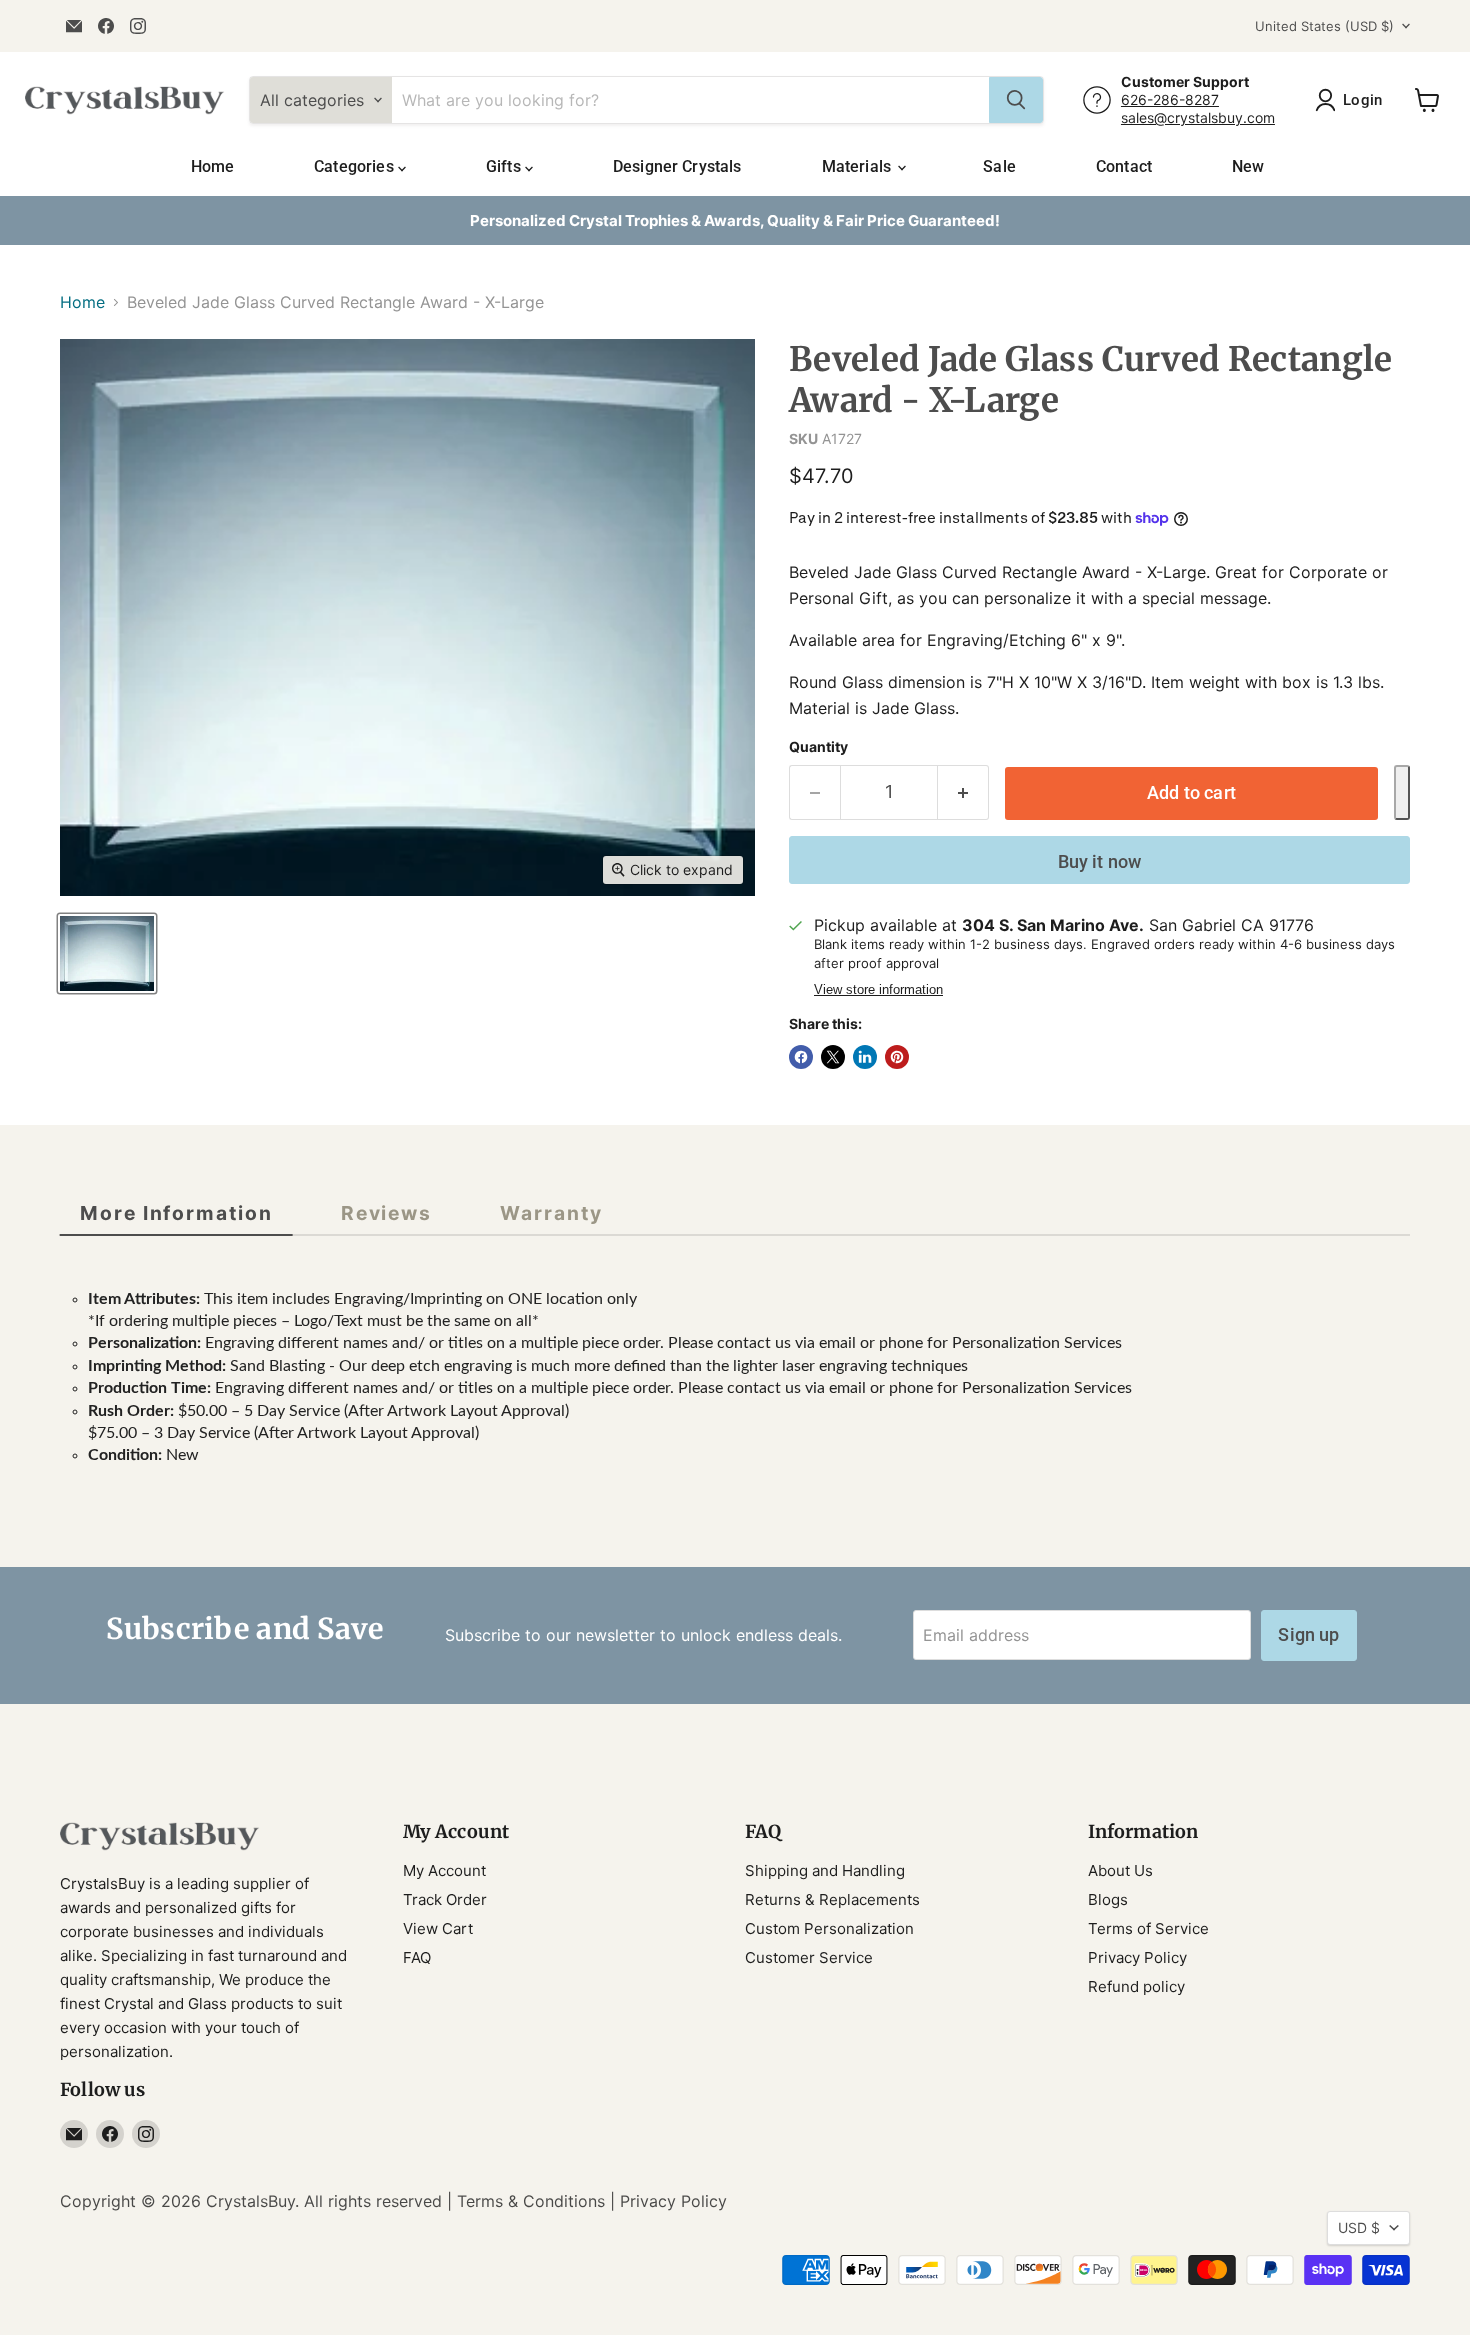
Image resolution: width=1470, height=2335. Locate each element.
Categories (356, 166)
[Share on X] (833, 1057)
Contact (1124, 166)
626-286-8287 (1170, 99)
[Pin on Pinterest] (897, 1057)
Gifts (505, 166)
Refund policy (1136, 1986)
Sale (999, 166)
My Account (444, 1870)
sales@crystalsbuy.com (1198, 117)
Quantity (818, 747)
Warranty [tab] (551, 1213)
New (1248, 166)
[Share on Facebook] (801, 1057)
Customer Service (809, 1957)
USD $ (1359, 2227)
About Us (1120, 1870)
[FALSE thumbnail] (107, 953)
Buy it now (1100, 861)
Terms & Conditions (531, 2201)
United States (1324, 26)
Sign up (1308, 1634)
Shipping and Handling (825, 1870)
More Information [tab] (176, 1213)
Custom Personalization (829, 1928)
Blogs (1108, 1899)
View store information (878, 990)
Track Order (445, 1899)
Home (213, 166)
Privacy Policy (1137, 1957)
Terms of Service (1148, 1928)
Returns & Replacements (832, 1899)
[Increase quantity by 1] (963, 792)
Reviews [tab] (386, 1213)
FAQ (417, 1957)
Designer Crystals (677, 166)
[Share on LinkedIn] (865, 1057)
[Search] (1016, 100)
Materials (859, 166)
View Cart (438, 1928)
